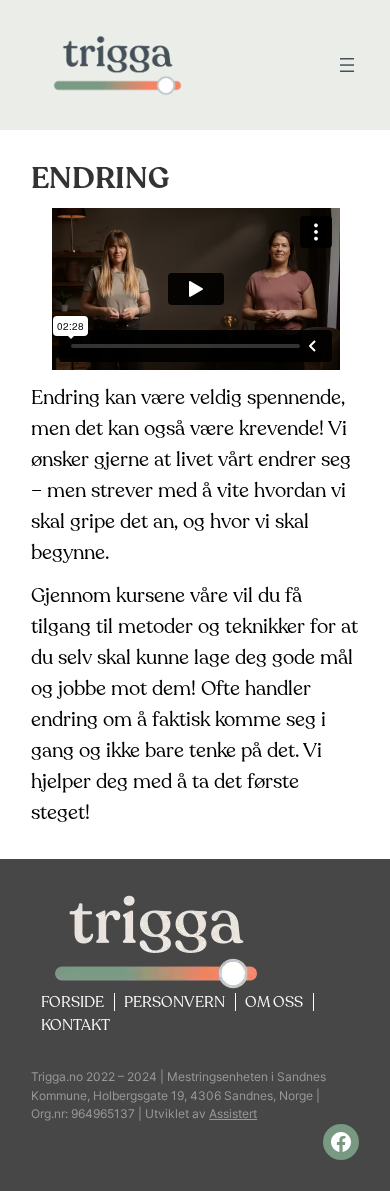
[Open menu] (347, 65)
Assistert (233, 1113)
